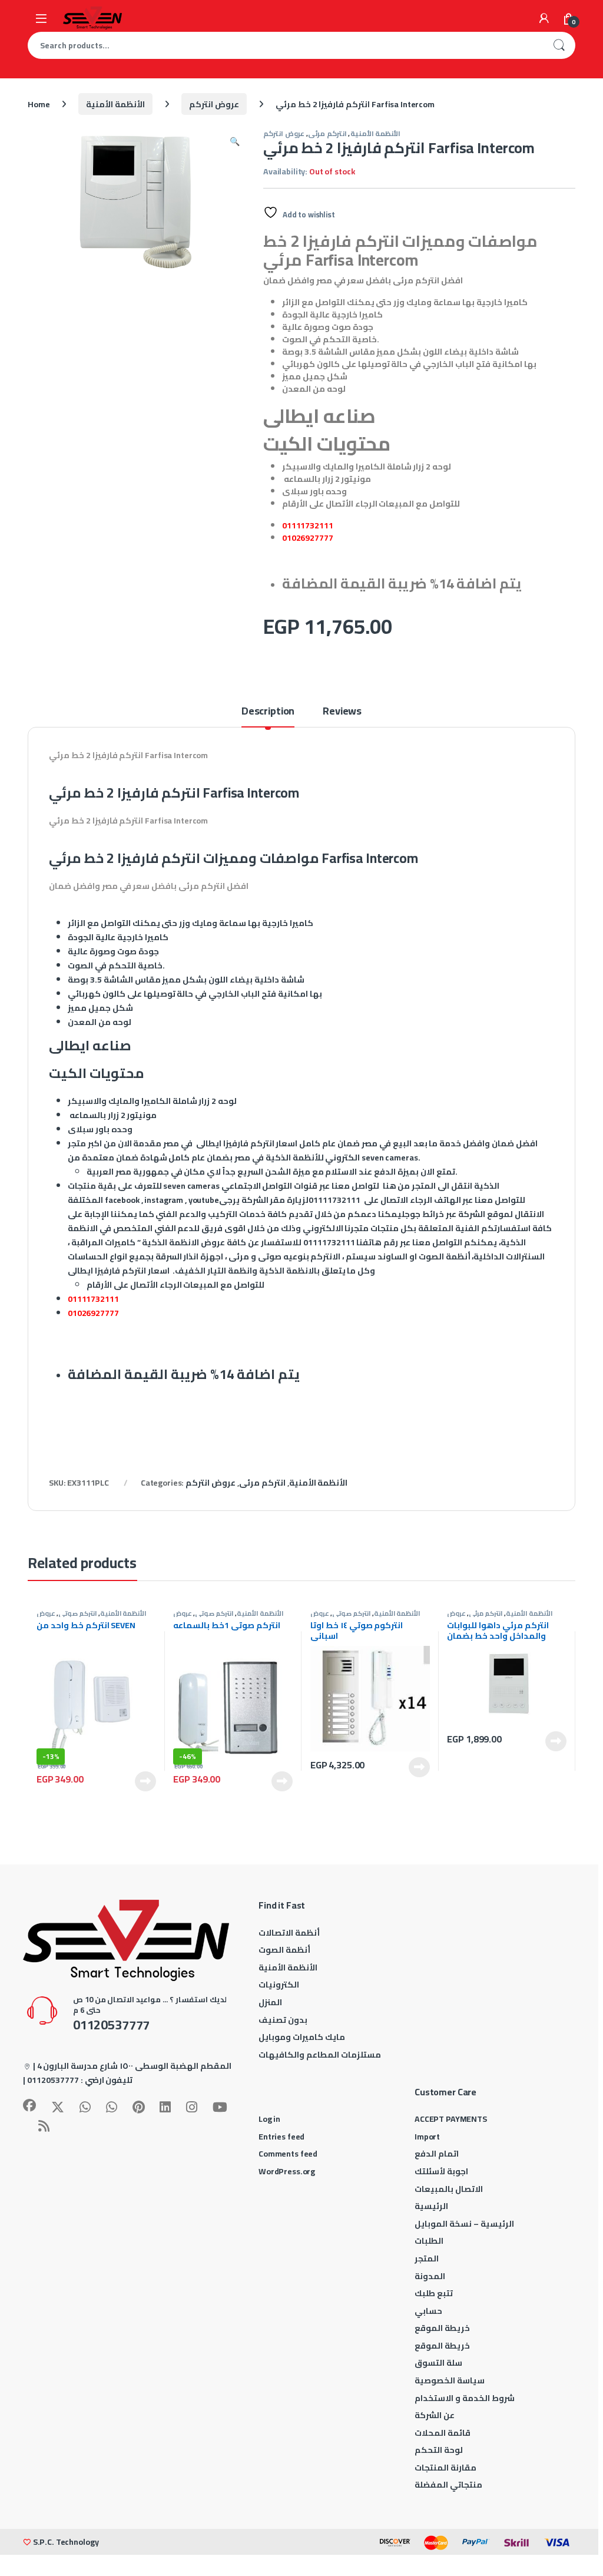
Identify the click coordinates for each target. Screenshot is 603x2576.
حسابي (428, 2311)
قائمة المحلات (443, 2433)
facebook (122, 1200)
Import (427, 2137)
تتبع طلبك (434, 2293)
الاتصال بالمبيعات (449, 2189)
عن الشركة (435, 2415)
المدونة (430, 2276)
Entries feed (281, 2137)
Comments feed (288, 2154)
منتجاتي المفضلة (448, 2485)
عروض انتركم (214, 104)
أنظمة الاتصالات (289, 1933)
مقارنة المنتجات (445, 2468)
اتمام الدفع (437, 2154)
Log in (269, 2119)
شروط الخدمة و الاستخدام (465, 2398)
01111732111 (307, 525)
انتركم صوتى (78, 1613)
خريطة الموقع (442, 2328)
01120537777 (53, 2080)
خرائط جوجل (423, 1214)
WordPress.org (287, 2171)
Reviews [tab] (342, 713)
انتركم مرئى (327, 133)
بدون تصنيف (283, 2020)
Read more (145, 1781)
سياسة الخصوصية (450, 2380)
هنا (390, 1186)
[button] (235, 141)
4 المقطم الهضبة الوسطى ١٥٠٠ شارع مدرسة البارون (134, 2066)
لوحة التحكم (439, 2450)
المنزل (270, 2002)
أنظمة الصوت (284, 1950)
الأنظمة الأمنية (115, 104)
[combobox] (285, 45)
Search (559, 45)
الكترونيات (279, 1985)
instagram (164, 1200)
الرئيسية (431, 2206)
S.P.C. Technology (66, 2542)
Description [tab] (268, 713)
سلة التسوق (438, 2363)
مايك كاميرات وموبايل (302, 2037)
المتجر (427, 2258)
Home (39, 104)
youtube (204, 1200)
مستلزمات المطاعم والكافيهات (320, 2055)
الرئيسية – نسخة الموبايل (464, 2224)
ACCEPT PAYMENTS (451, 2119)
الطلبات (429, 2241)
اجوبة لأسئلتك (441, 2171)
